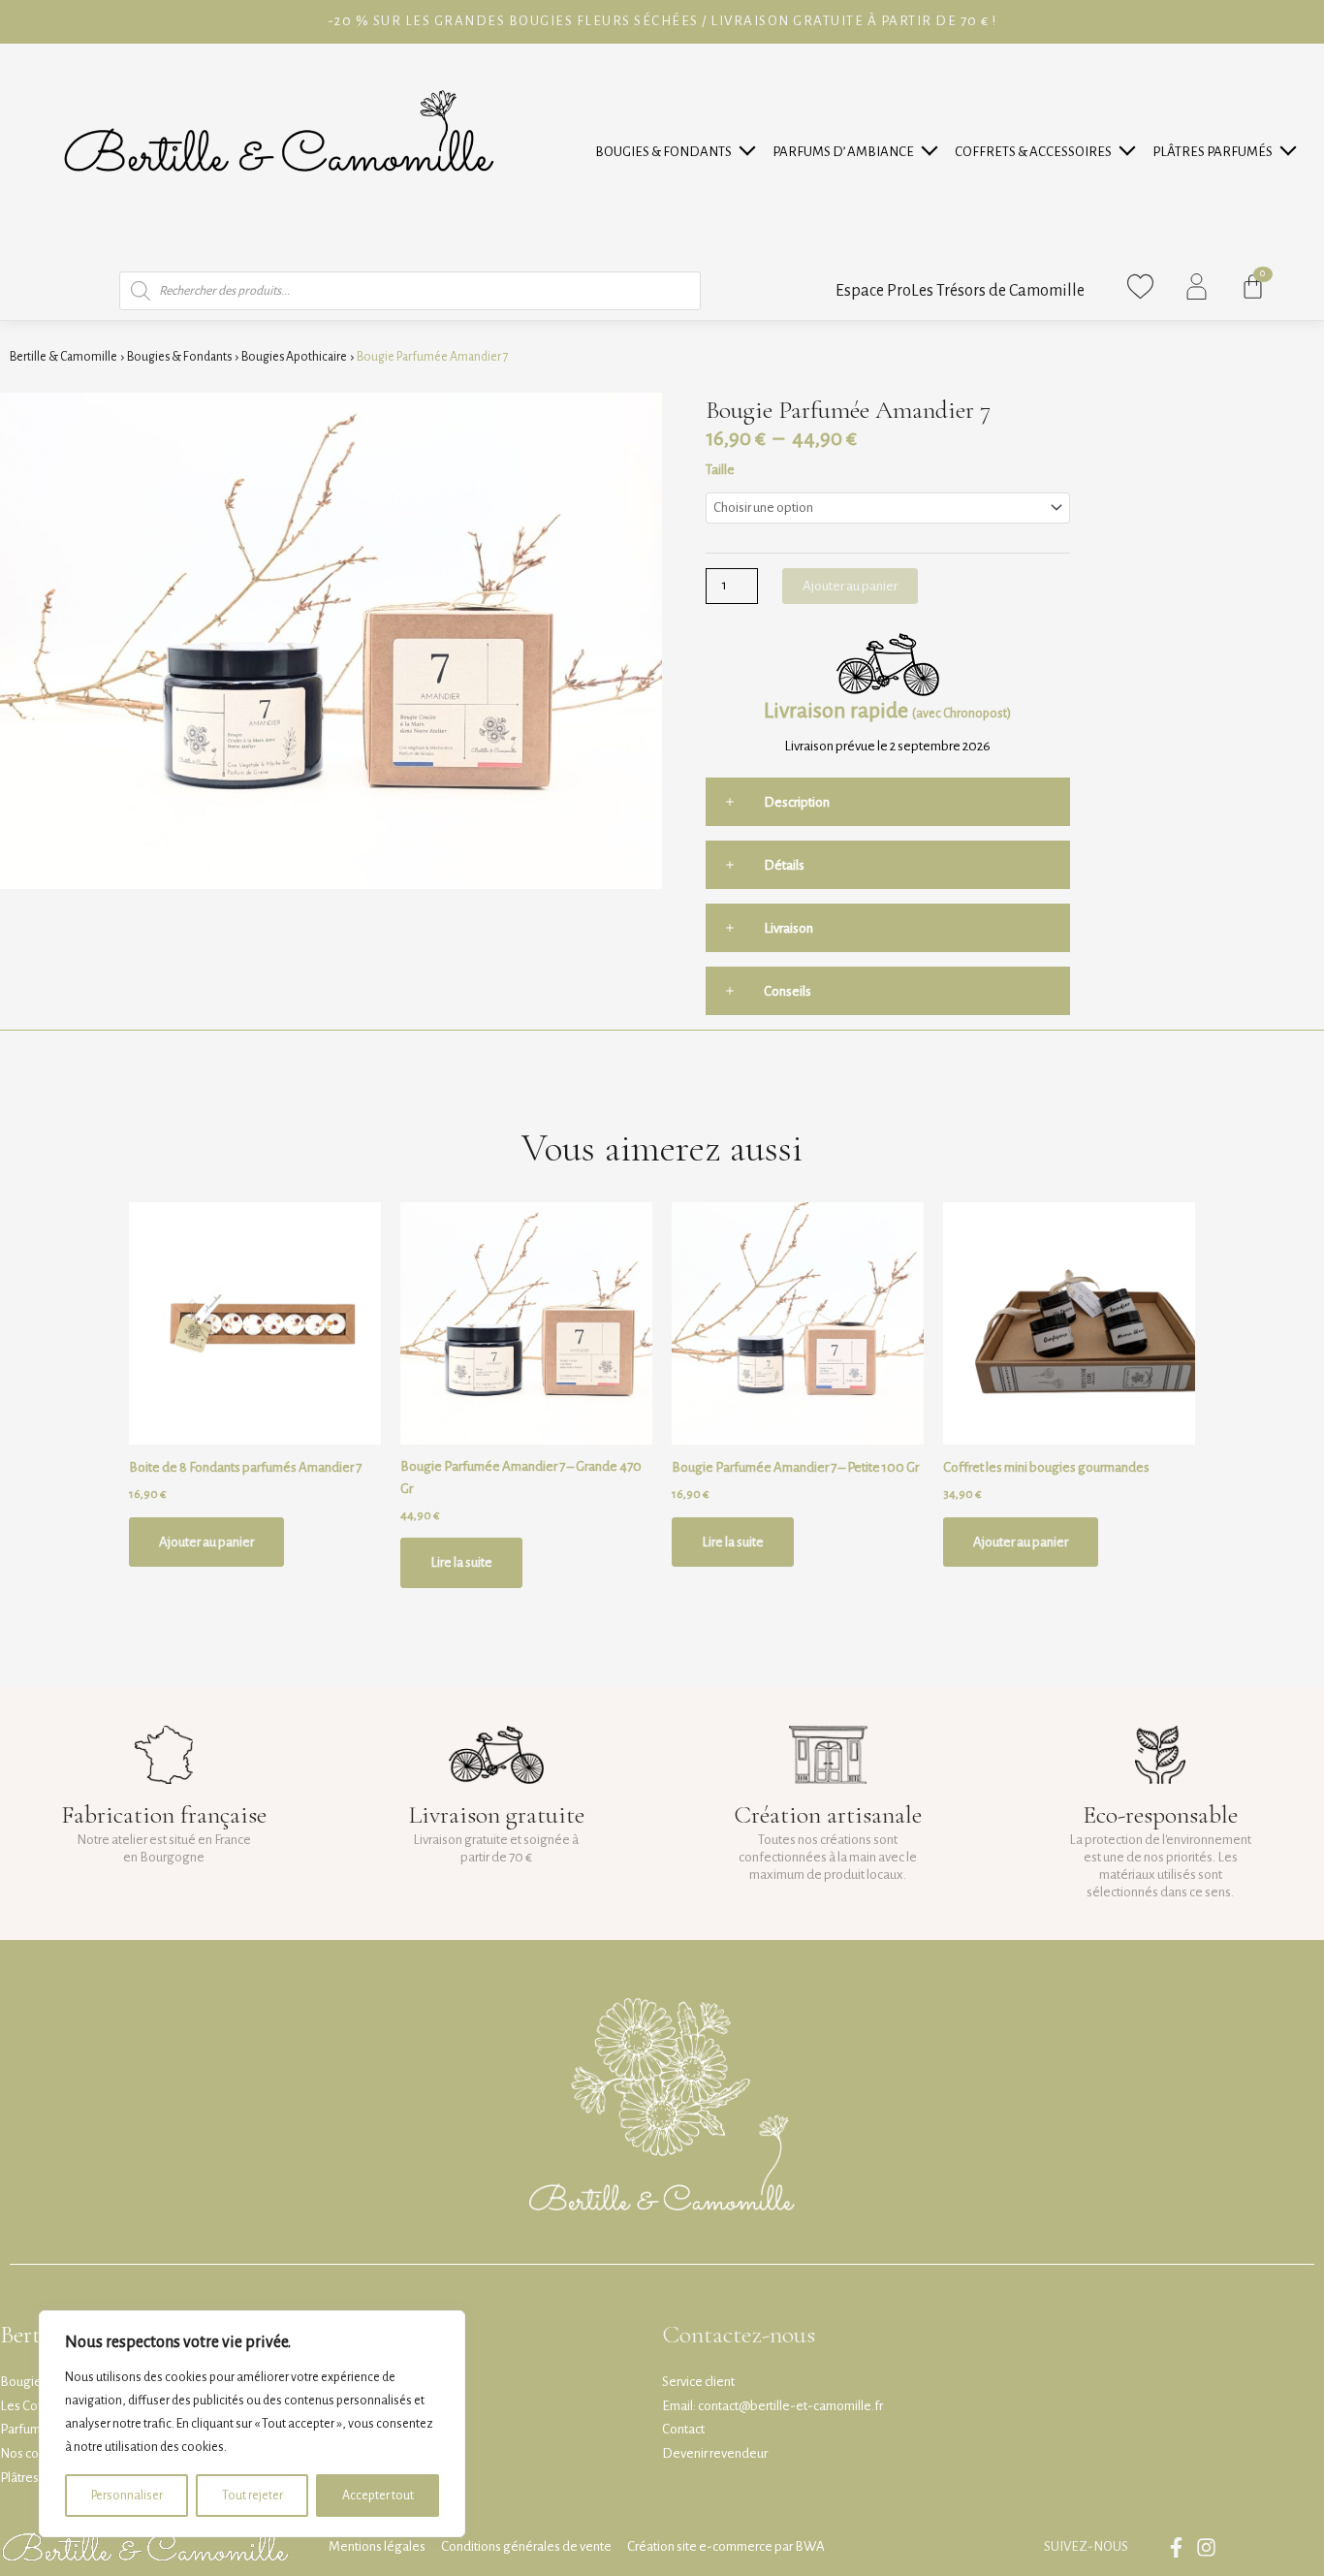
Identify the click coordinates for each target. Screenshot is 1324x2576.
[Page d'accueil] (278, 153)
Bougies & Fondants (663, 152)
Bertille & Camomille (63, 357)
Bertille (36, 2334)
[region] (252, 2424)
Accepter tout (378, 2496)
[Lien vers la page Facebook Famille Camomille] (1181, 2547)
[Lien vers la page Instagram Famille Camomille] (1211, 2547)
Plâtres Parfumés (1213, 152)
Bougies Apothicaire (294, 357)
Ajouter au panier (850, 586)
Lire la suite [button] (461, 1562)
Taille (720, 470)
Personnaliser (127, 2496)
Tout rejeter (252, 2496)
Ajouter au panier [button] (206, 1542)
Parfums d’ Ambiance (843, 152)
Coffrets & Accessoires (1033, 152)
